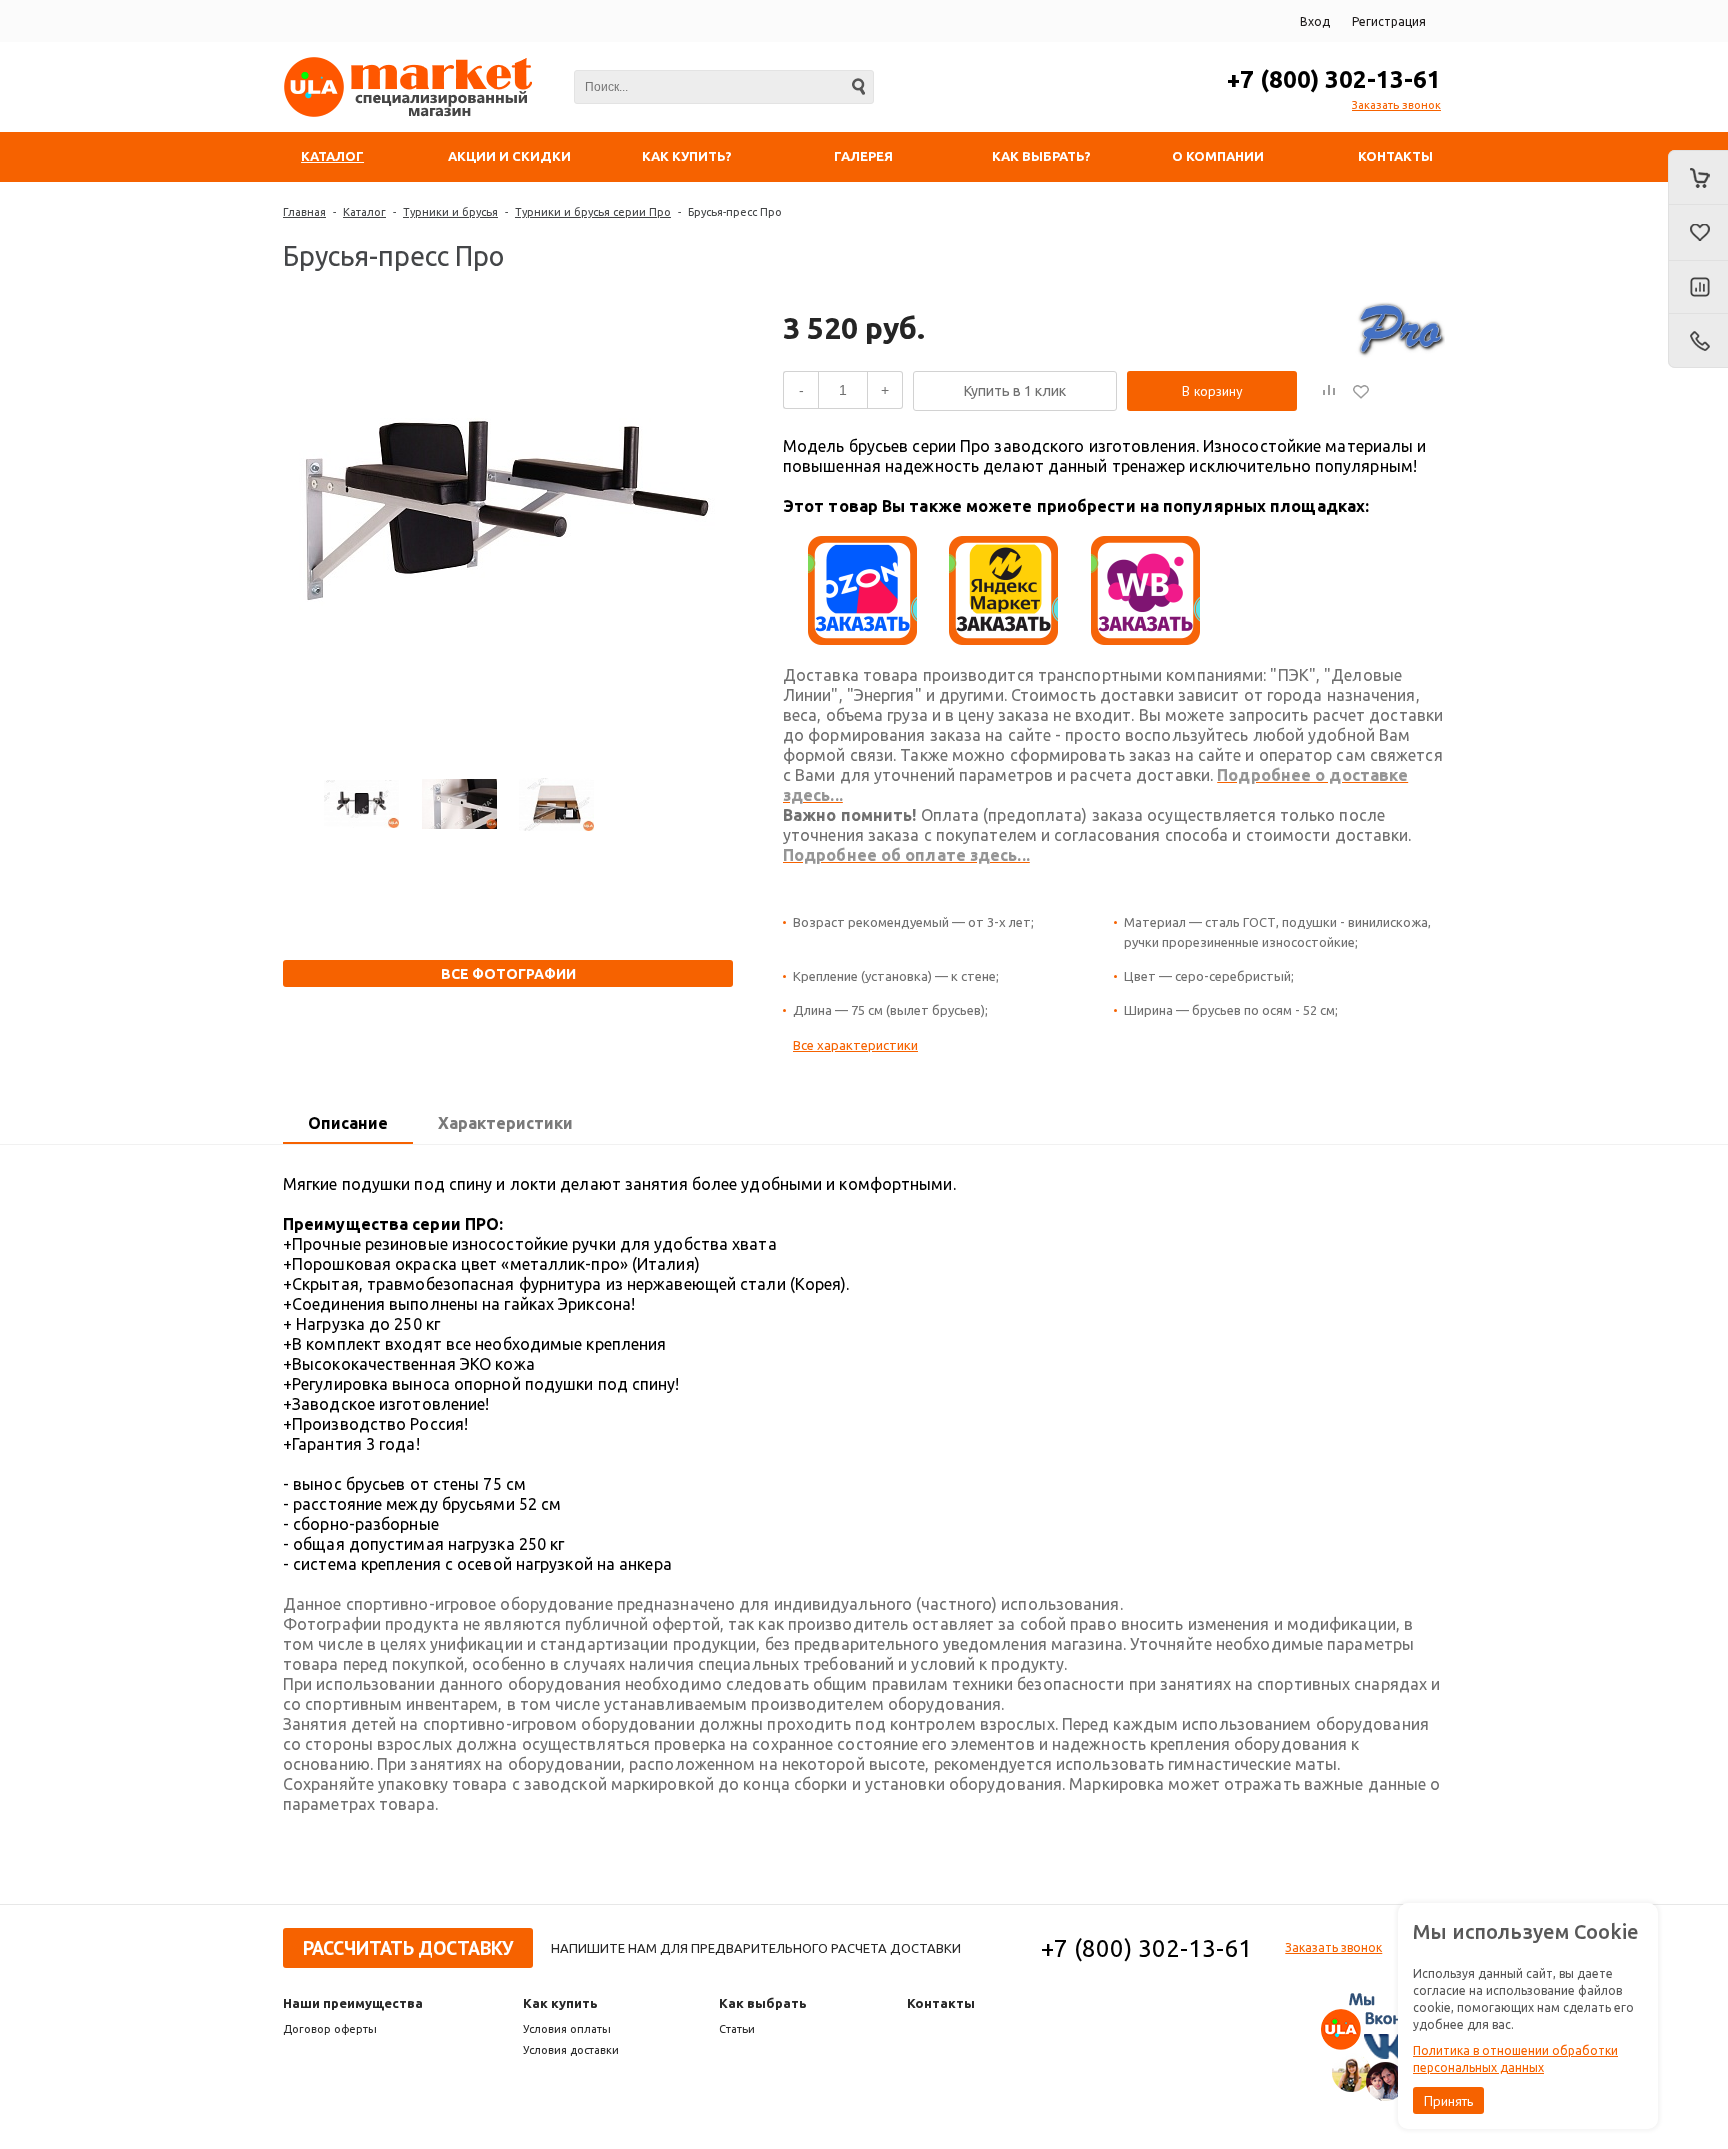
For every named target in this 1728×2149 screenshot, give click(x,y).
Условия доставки (571, 2050)
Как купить (560, 2003)
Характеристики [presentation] (505, 1123)
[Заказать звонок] (1698, 341)
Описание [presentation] (348, 1123)
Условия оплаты (567, 2029)
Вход (1315, 21)
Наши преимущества (353, 2003)
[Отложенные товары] (1698, 233)
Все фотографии (508, 974)
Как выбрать (763, 2003)
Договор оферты (330, 2029)
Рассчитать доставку (408, 1948)
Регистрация (1389, 21)
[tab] (348, 1124)
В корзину (1212, 391)
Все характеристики (855, 1045)
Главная (304, 212)
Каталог (364, 212)
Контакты (941, 2003)
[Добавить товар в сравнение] (1329, 391)
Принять (1448, 2101)
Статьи (737, 2029)
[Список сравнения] (1698, 288)
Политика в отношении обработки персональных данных (1515, 2059)
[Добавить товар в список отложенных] (1361, 391)
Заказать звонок (1396, 105)
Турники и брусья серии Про (593, 212)
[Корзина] (1698, 177)
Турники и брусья (450, 212)
